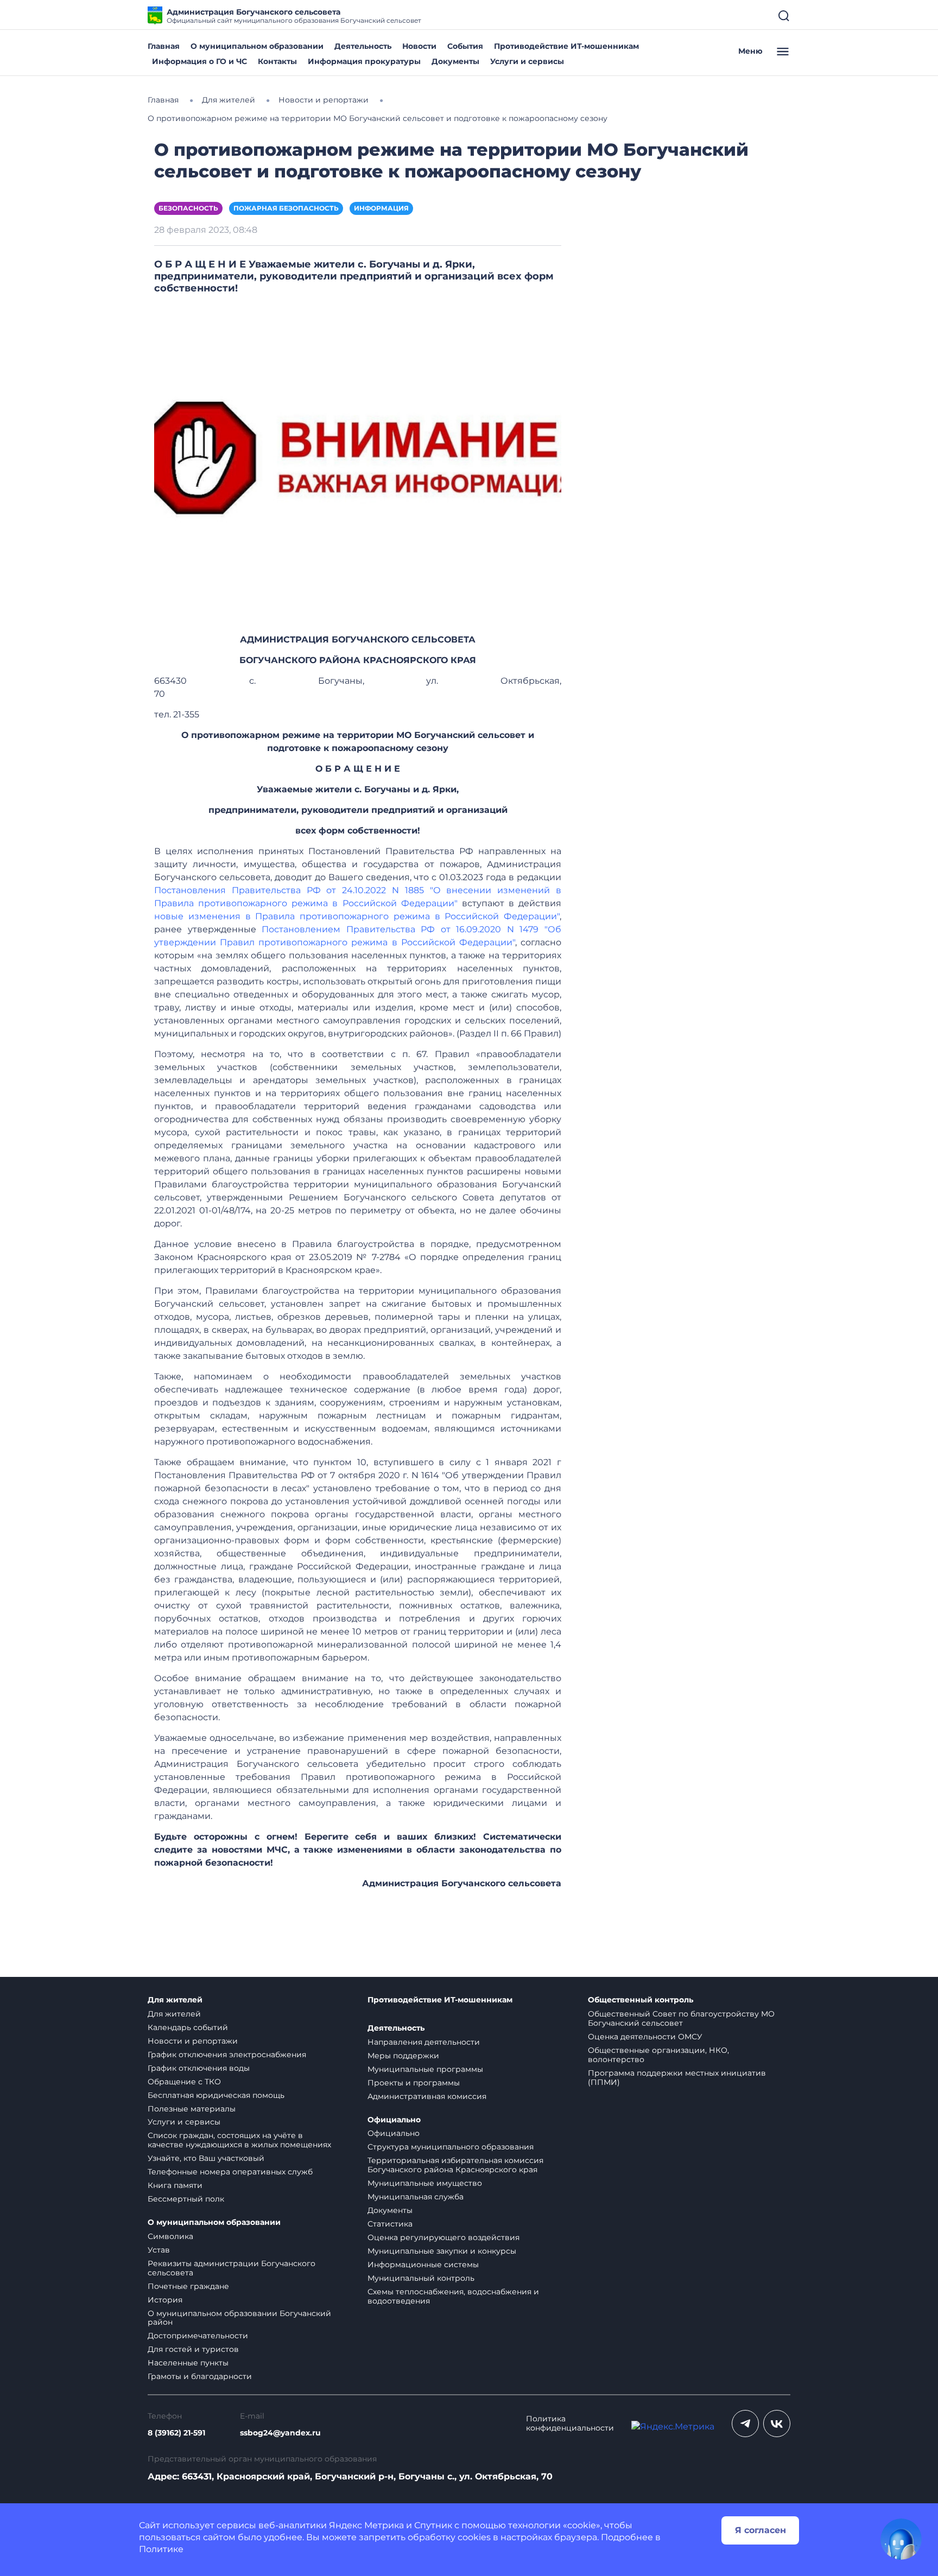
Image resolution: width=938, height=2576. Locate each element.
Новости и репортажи (193, 2041)
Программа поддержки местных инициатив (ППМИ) (677, 2078)
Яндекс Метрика (366, 2525)
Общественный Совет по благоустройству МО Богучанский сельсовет (681, 2018)
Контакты (277, 61)
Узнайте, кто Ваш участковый (206, 2158)
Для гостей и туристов (193, 2349)
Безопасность (188, 208)
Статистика (390, 2224)
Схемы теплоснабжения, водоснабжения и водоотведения (453, 2296)
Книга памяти (175, 2185)
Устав (159, 2250)
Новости (419, 46)
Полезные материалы (192, 2109)
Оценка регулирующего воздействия (443, 2237)
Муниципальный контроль (421, 2278)
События (465, 46)
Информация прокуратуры (364, 61)
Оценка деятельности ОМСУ (645, 2037)
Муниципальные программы (425, 2069)
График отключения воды (199, 2068)
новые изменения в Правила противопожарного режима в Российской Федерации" (357, 916)
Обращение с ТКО (184, 2082)
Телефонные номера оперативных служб (230, 2172)
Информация (381, 208)
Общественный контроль (641, 2000)
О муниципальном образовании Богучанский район (239, 2318)
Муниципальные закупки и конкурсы (442, 2251)
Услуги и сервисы (527, 61)
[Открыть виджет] (901, 2539)
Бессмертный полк (186, 2199)
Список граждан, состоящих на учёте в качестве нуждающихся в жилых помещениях (239, 2140)
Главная (164, 46)
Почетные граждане (188, 2286)
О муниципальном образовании (257, 46)
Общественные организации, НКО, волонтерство (658, 2055)
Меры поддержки (403, 2056)
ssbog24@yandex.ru (280, 2433)
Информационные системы (423, 2265)
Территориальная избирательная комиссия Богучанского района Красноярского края (455, 2165)
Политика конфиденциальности (570, 2424)
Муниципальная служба (416, 2197)
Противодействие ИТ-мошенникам (566, 46)
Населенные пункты (188, 2363)
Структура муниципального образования (451, 2147)
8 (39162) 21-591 (176, 2433)
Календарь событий (188, 2027)
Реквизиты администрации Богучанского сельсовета (232, 2268)
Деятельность (363, 46)
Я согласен (760, 2530)
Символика (170, 2236)
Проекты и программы (414, 2083)
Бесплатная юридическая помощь (216, 2095)
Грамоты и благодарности (200, 2376)
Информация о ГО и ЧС (199, 61)
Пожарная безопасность (286, 208)
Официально (394, 2120)
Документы (455, 61)
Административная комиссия (427, 2096)
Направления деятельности (424, 2042)
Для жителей (175, 2000)
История (165, 2300)
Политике (161, 2549)
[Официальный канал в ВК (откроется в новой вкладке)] (777, 2424)
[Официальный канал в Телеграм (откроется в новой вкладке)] (745, 2424)
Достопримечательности (198, 2336)
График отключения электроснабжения (227, 2055)
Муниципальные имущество (425, 2183)
